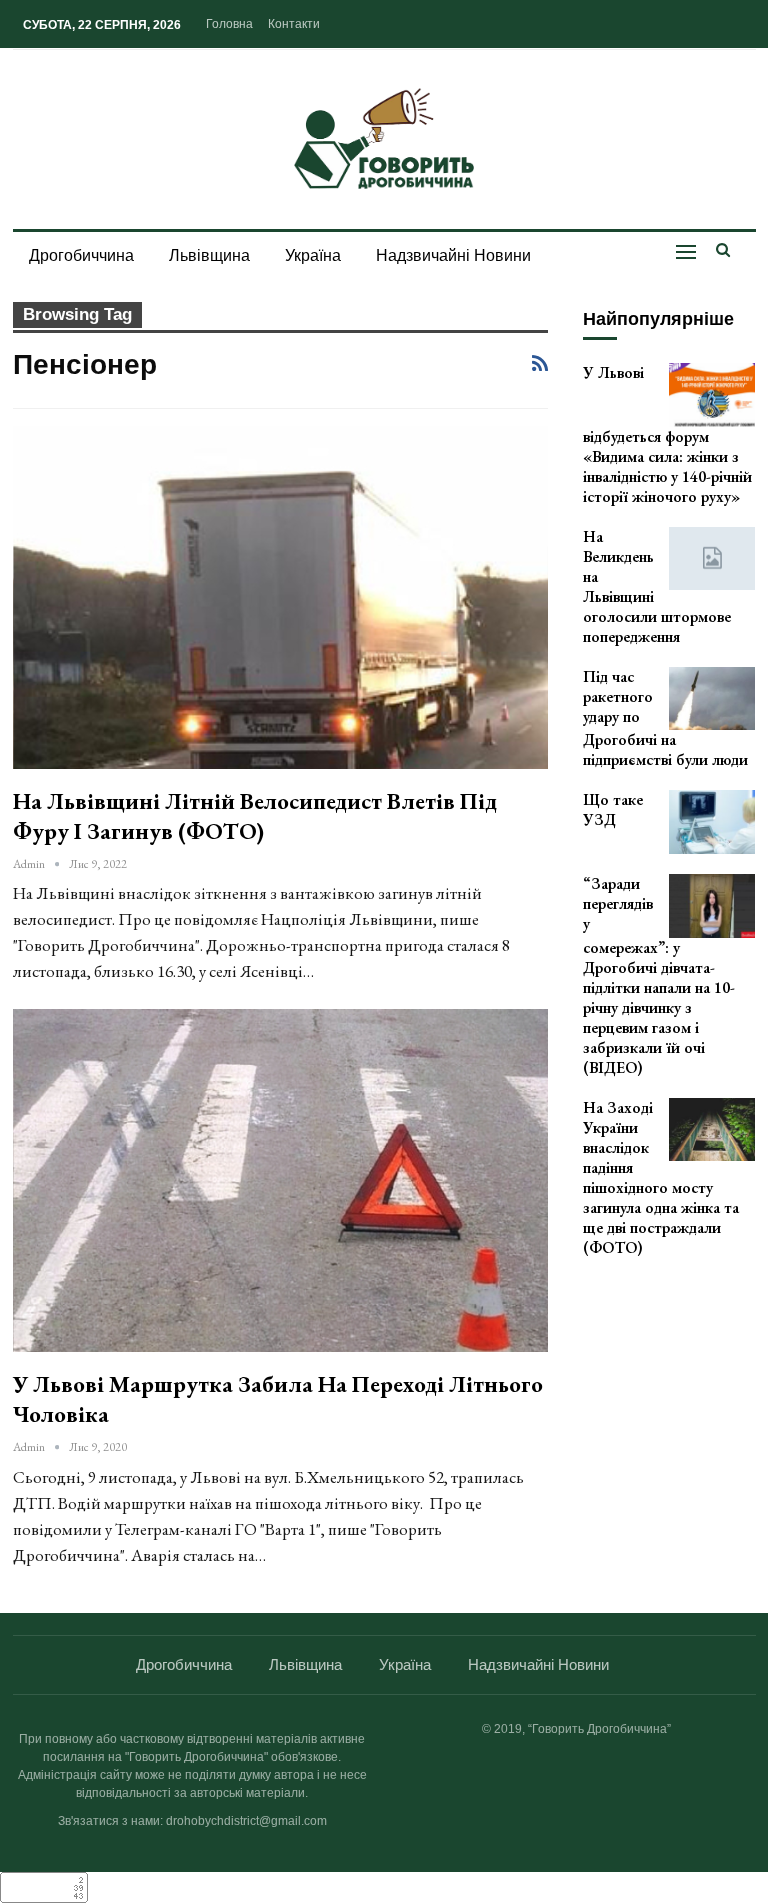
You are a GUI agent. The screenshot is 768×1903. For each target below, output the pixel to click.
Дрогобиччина (81, 255)
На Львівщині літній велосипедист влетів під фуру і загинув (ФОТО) (255, 816)
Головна (229, 24)
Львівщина (209, 255)
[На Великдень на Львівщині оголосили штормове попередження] (712, 559)
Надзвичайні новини (453, 255)
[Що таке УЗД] (712, 822)
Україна (313, 255)
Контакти (294, 24)
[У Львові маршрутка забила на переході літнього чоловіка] (281, 1180)
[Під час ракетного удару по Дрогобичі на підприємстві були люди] (712, 699)
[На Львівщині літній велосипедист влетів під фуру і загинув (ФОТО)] (281, 597)
